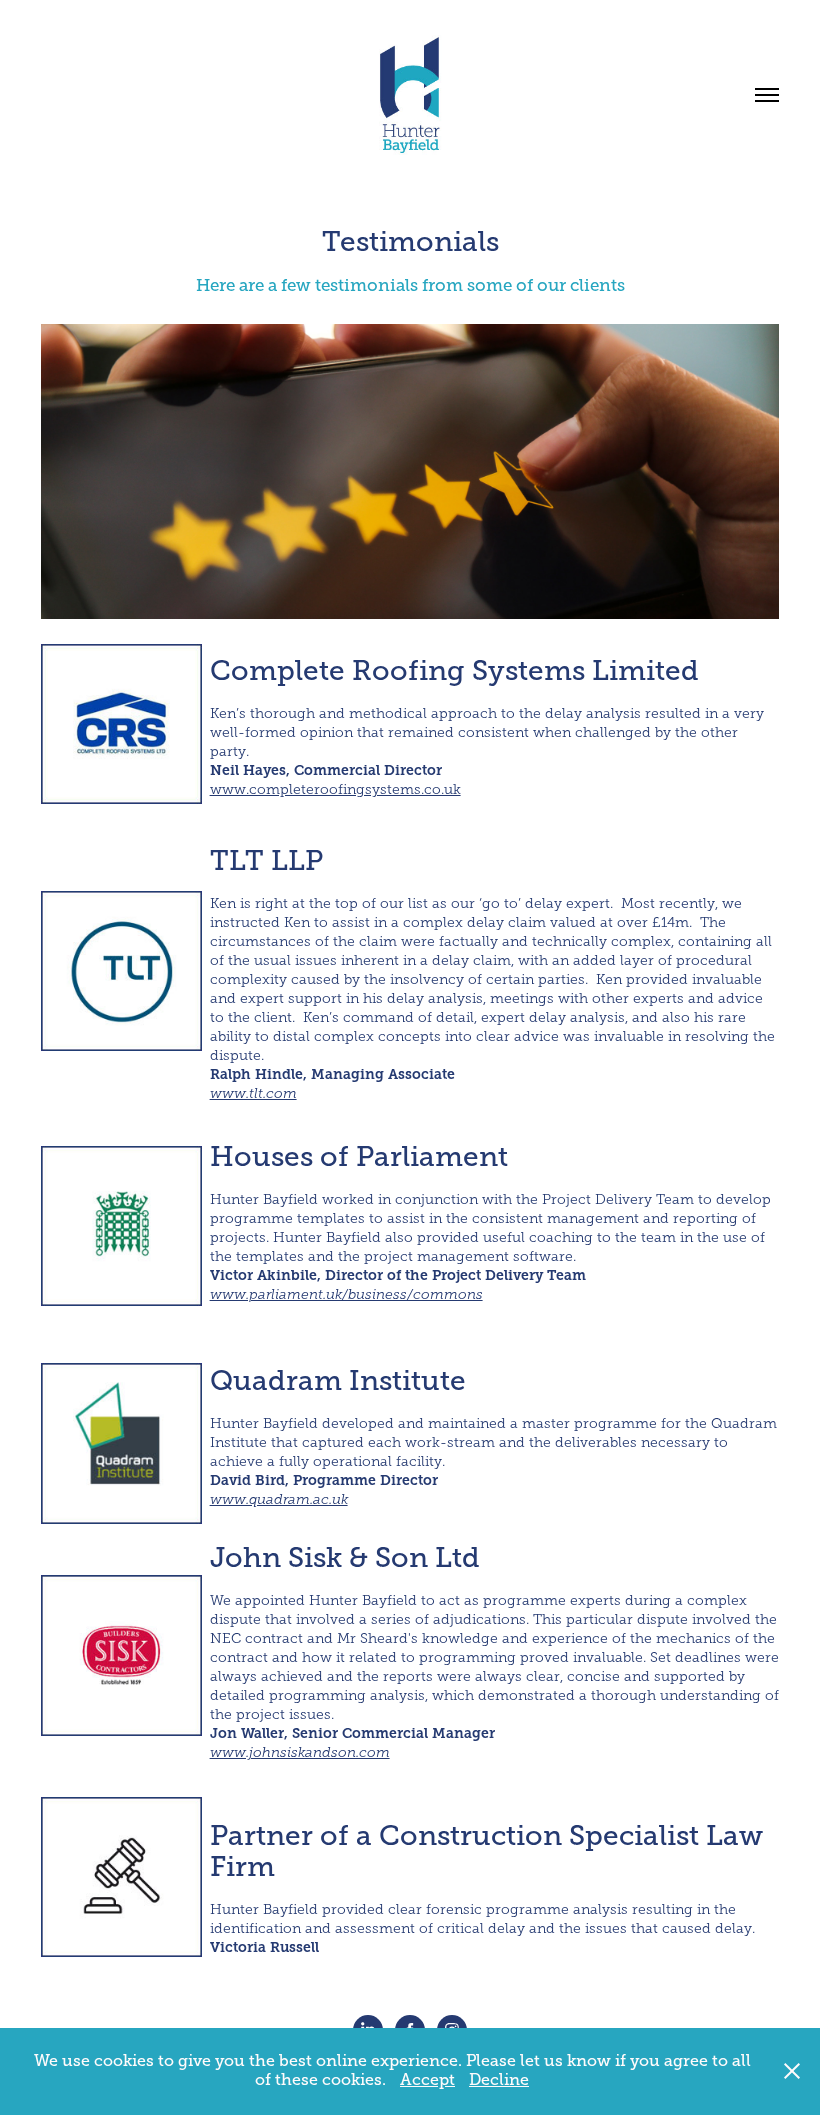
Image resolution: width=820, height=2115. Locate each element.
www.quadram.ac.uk (279, 1499)
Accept (427, 2080)
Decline (499, 2080)
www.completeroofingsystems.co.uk (335, 789)
